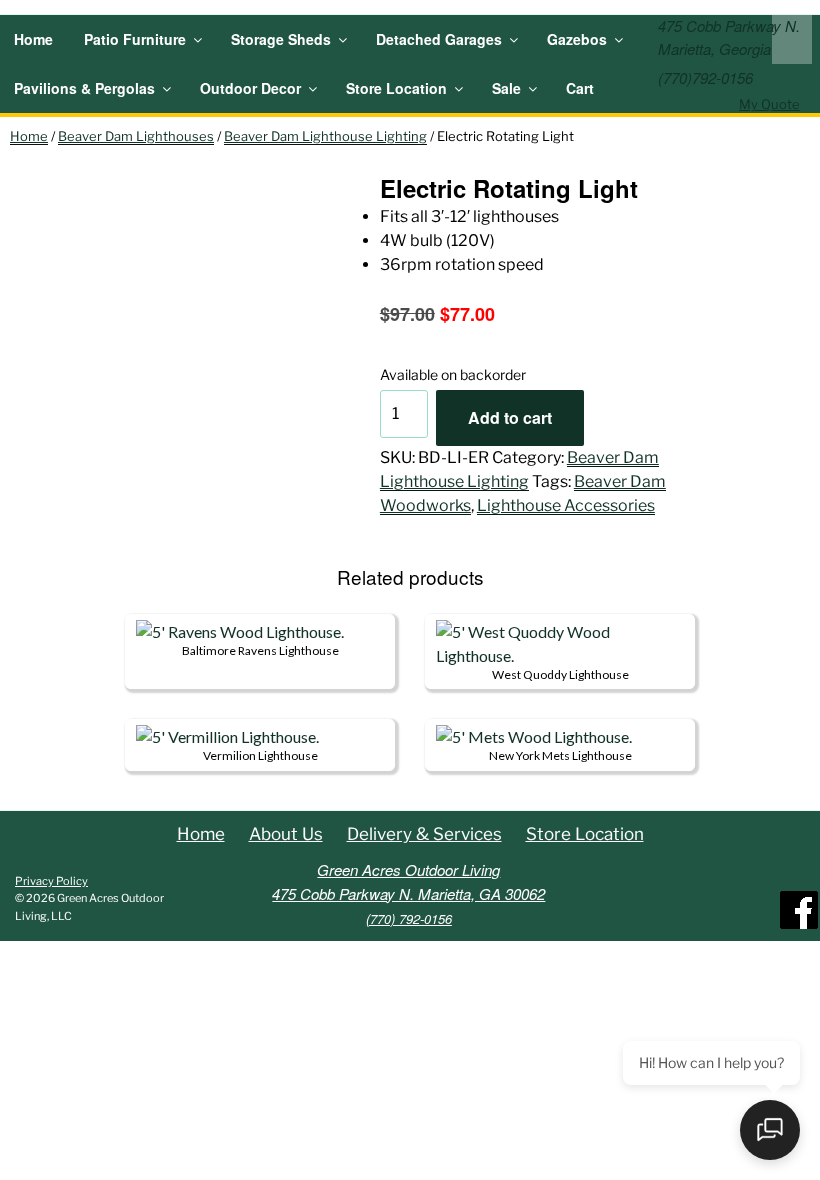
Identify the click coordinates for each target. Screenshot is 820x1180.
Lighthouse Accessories (566, 505)
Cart (580, 88)
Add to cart (510, 417)
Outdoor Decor (250, 88)
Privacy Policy (51, 881)
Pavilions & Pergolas (84, 88)
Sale (506, 88)
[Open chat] (770, 1130)
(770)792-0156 (705, 77)
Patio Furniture (135, 39)
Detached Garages (439, 39)
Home (33, 39)
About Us (286, 834)
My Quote (769, 104)
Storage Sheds (281, 39)
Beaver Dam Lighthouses (136, 136)
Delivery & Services (424, 834)
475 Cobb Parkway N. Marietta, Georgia (729, 37)
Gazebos (577, 39)
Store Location (396, 88)
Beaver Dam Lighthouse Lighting (325, 136)
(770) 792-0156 (409, 918)
